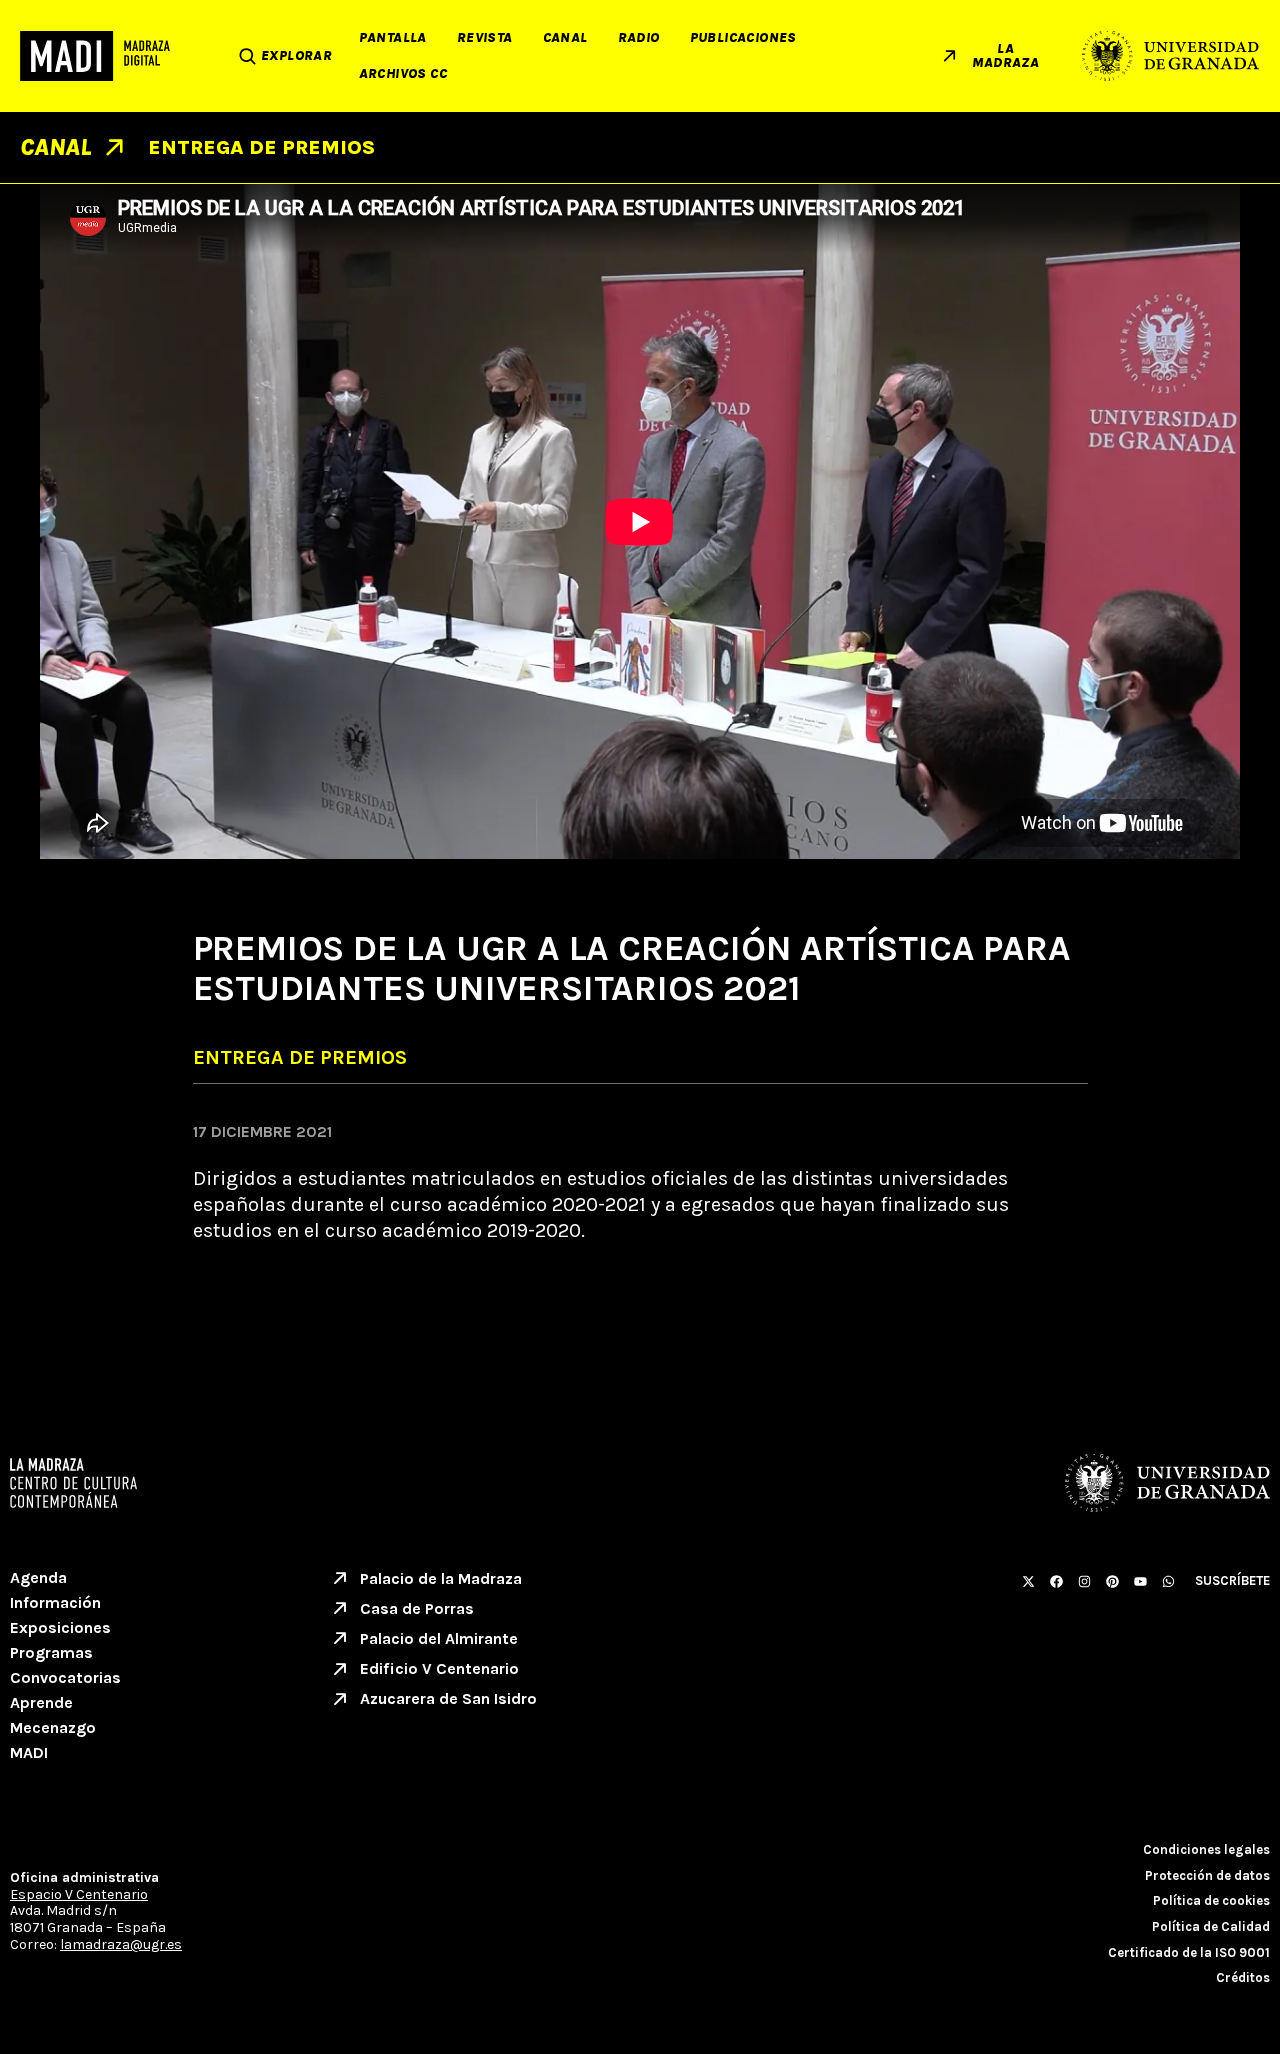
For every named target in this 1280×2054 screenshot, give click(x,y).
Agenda (38, 1577)
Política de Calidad (1211, 1926)
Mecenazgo (53, 1727)
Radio (639, 37)
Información (55, 1602)
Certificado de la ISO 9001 (1189, 1952)
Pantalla (393, 37)
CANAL (55, 147)
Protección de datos (1207, 1875)
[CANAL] (114, 147)
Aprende (41, 1702)
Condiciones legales (1206, 1849)
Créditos (1243, 1977)
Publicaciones (743, 37)
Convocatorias (65, 1677)
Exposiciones (60, 1627)
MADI (29, 1752)
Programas (51, 1652)
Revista (485, 37)
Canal (565, 37)
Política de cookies (1211, 1900)
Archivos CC (403, 73)
